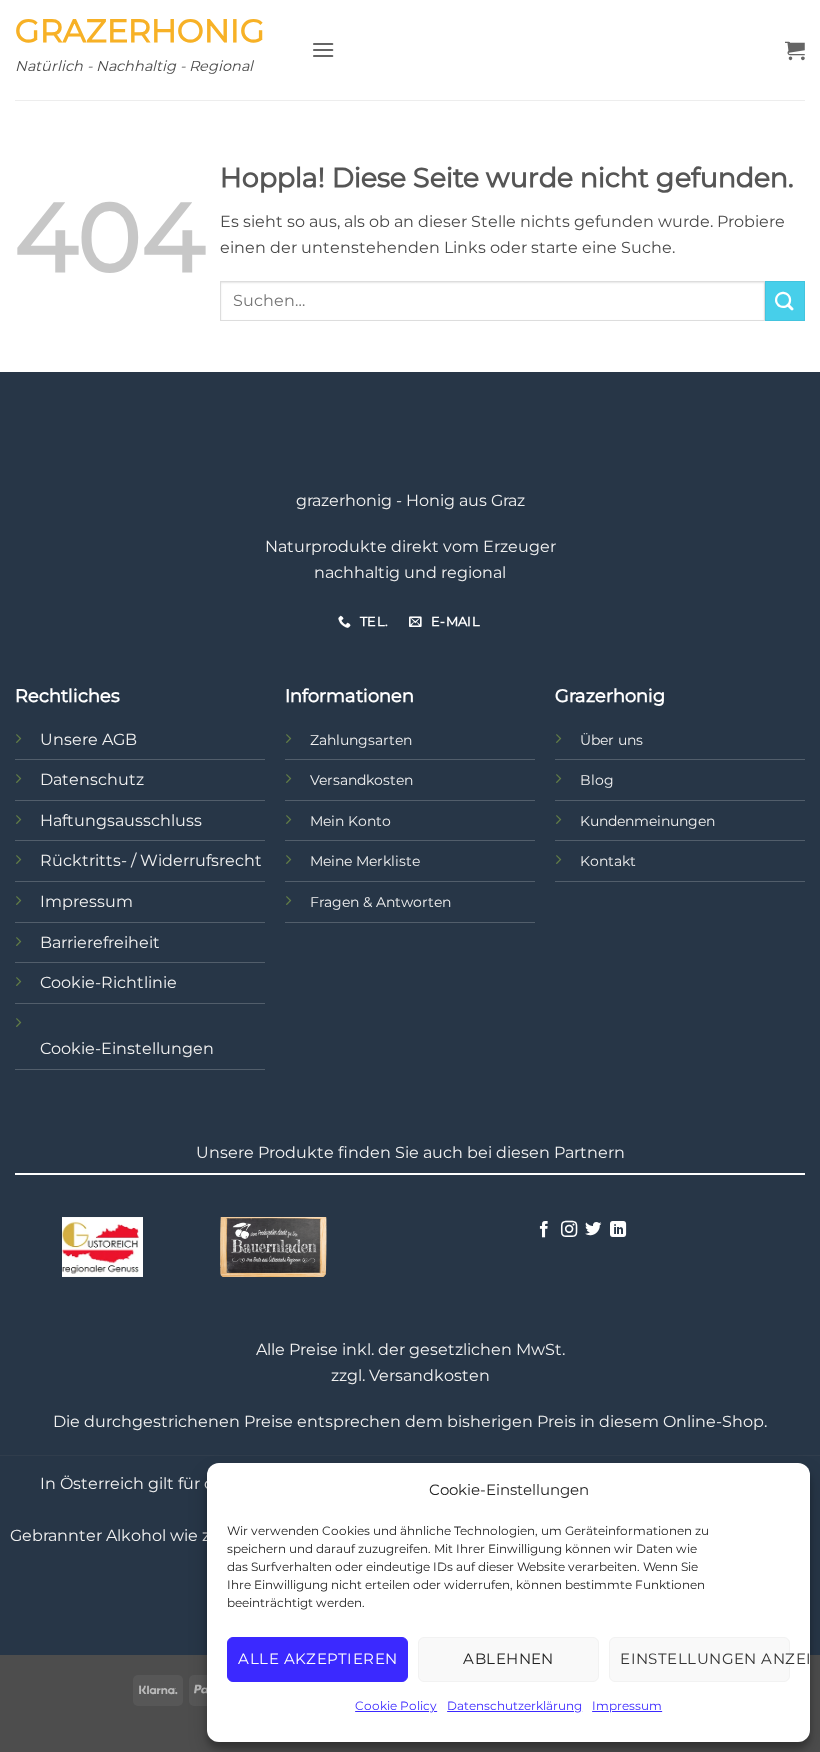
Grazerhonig (140, 31)
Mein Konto (350, 821)
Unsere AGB (88, 739)
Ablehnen (508, 1658)
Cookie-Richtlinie (108, 982)
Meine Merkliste (365, 861)
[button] (323, 49)
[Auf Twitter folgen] (593, 1230)
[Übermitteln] (785, 300)
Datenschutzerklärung (514, 1705)
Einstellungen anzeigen (705, 1658)
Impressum (627, 1705)
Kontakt (608, 861)
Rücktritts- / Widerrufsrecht (151, 860)
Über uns (611, 740)
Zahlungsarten (361, 740)
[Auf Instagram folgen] (568, 1230)
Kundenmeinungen (647, 821)
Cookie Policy (396, 1705)
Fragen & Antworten (380, 902)
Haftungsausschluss (121, 820)
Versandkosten (361, 780)
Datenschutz (92, 779)
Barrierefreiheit (100, 942)
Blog (597, 780)
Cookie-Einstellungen (127, 1048)
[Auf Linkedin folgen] (617, 1230)
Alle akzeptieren (317, 1658)
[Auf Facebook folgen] (544, 1230)
